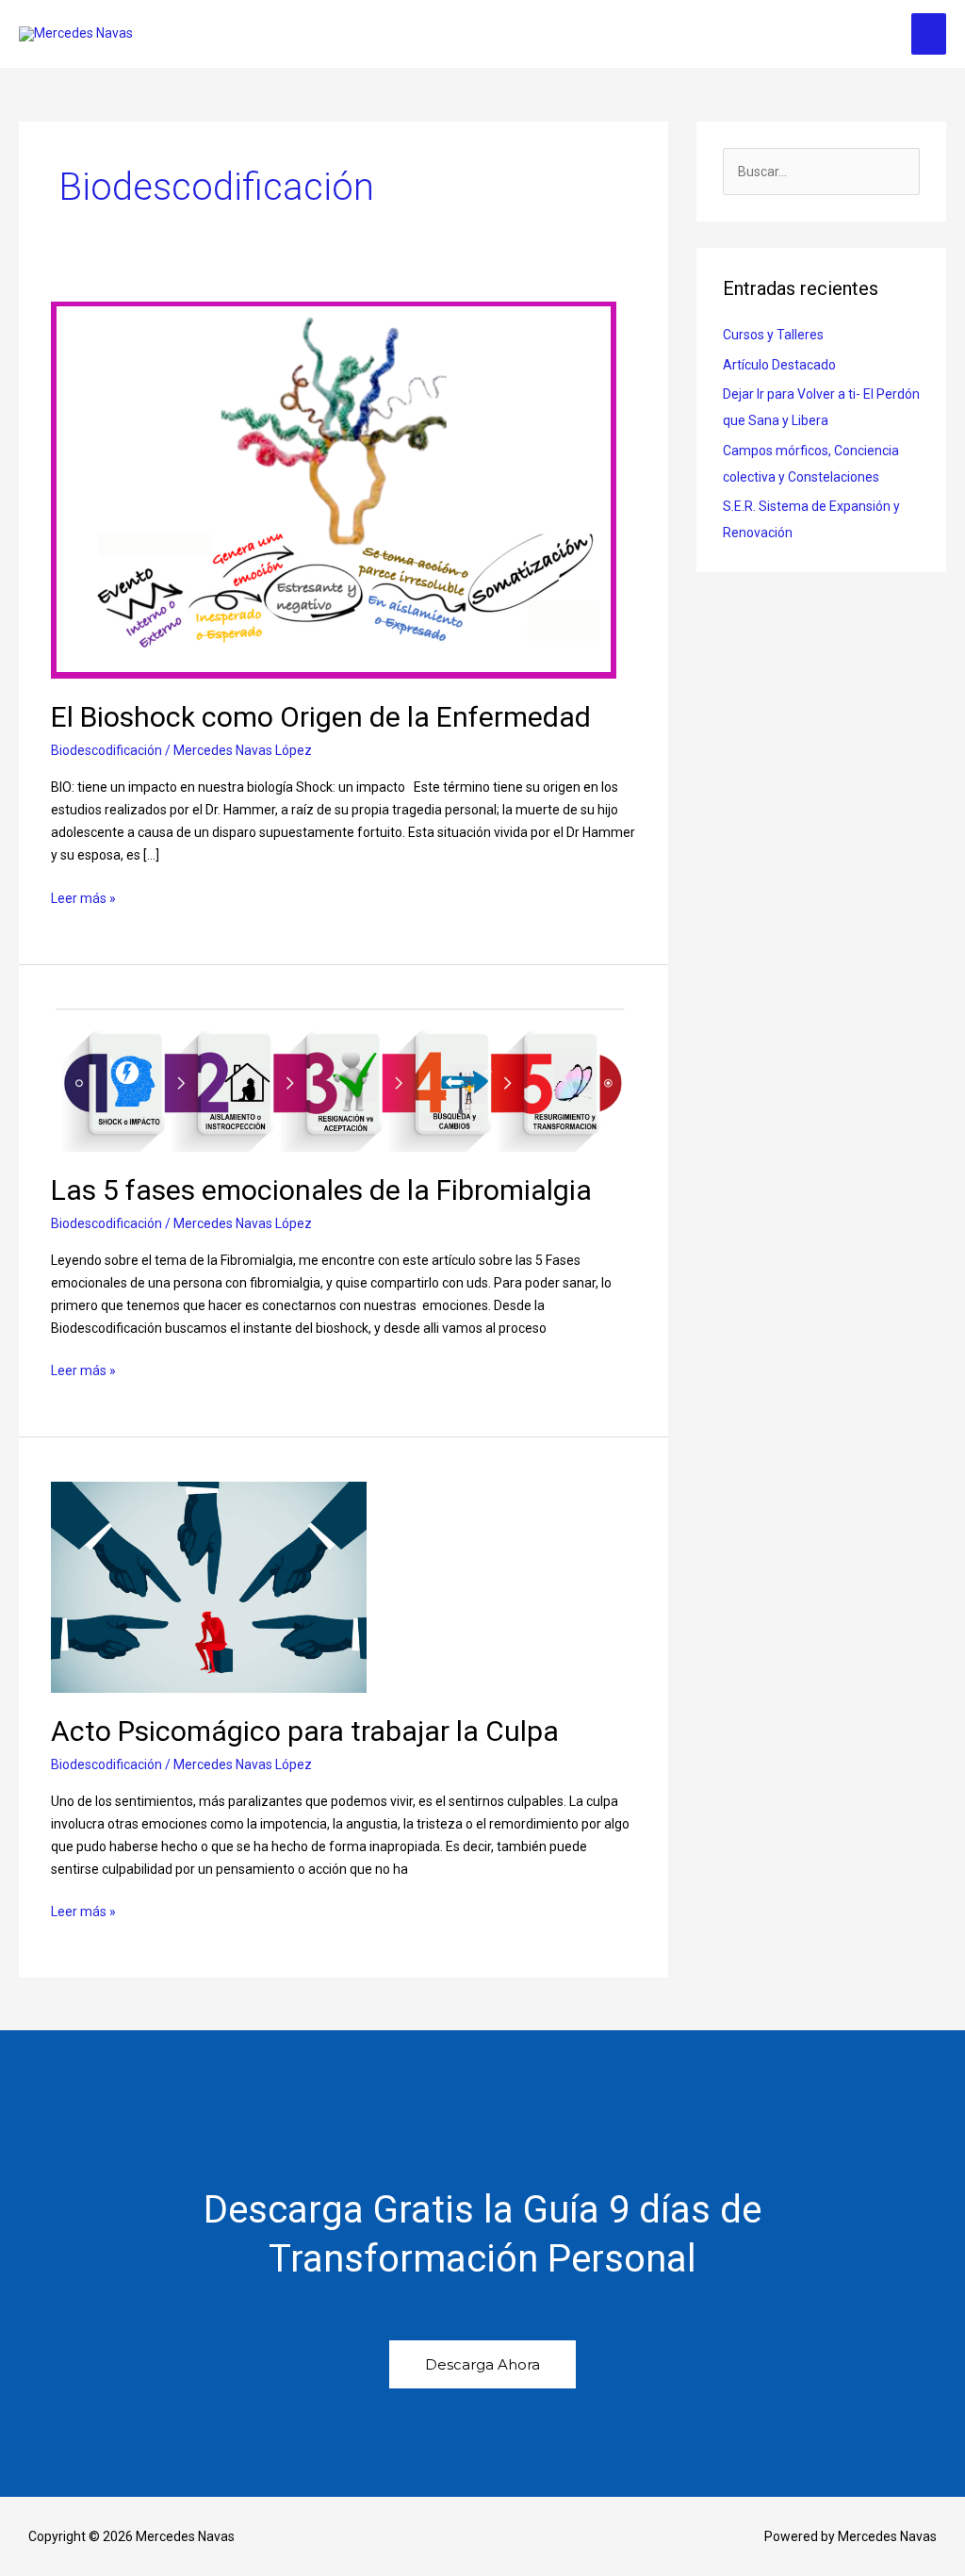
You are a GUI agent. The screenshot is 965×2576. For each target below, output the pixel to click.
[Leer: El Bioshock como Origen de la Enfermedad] (334, 489)
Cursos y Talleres (773, 335)
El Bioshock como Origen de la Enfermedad (321, 717)
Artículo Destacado (779, 365)
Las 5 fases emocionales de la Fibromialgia (321, 1190)
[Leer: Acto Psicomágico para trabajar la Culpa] (209, 1586)
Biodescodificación (106, 750)
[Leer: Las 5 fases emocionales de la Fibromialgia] (344, 1079)
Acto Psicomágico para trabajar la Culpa (305, 1731)
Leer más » (83, 896)
